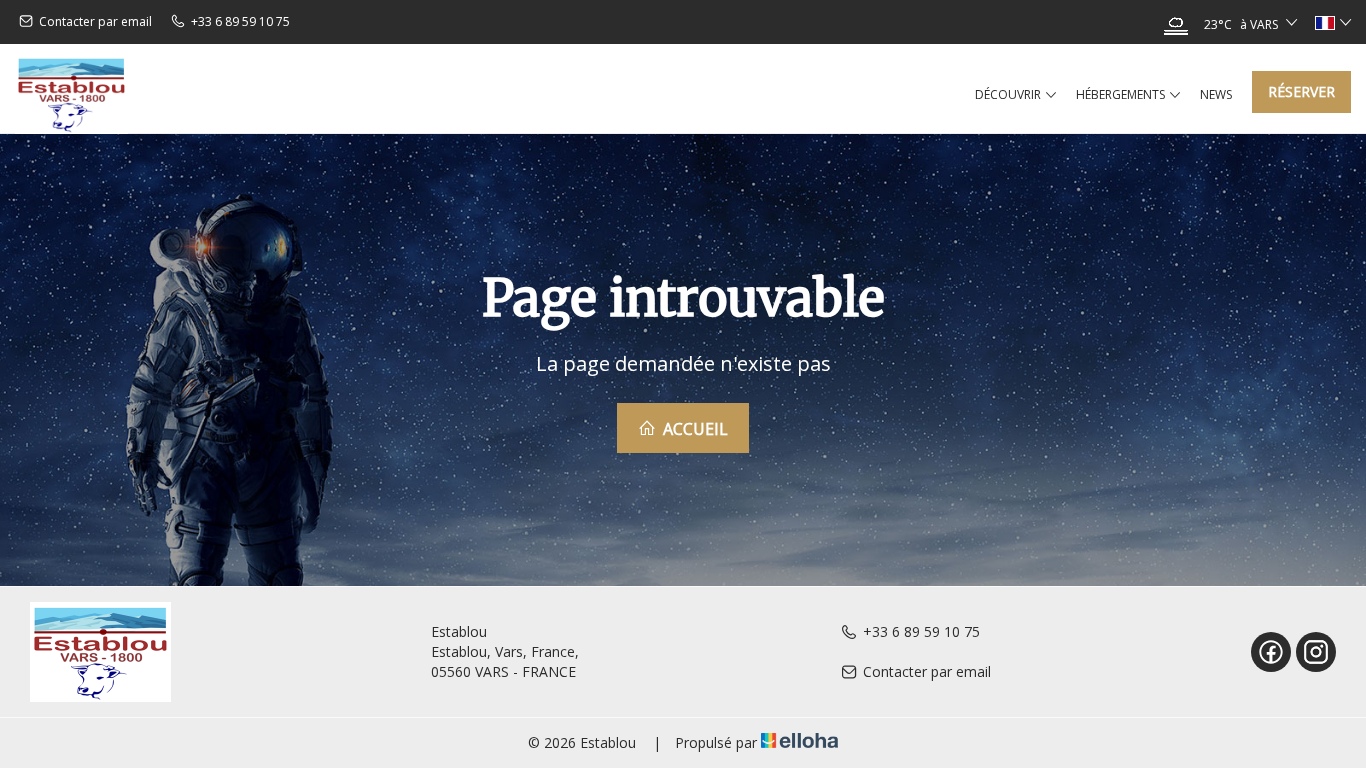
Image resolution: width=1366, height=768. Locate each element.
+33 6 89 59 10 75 (921, 631)
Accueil (693, 429)
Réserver (1301, 91)
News (1216, 94)
